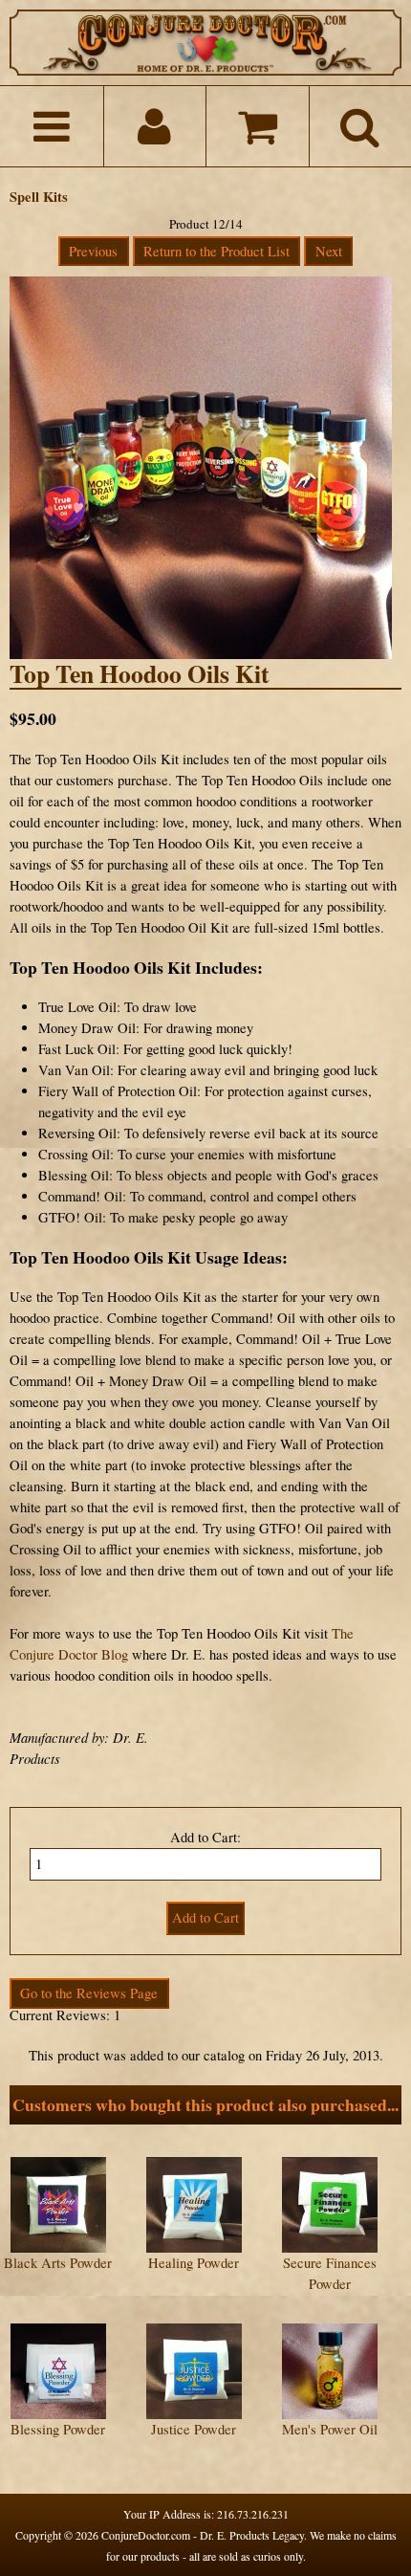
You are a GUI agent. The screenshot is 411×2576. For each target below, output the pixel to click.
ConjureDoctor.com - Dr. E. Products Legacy (203, 2535)
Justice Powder (194, 2429)
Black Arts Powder (58, 2263)
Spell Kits (39, 197)
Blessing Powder (58, 2429)
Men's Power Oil (330, 2429)
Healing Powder (194, 2263)
